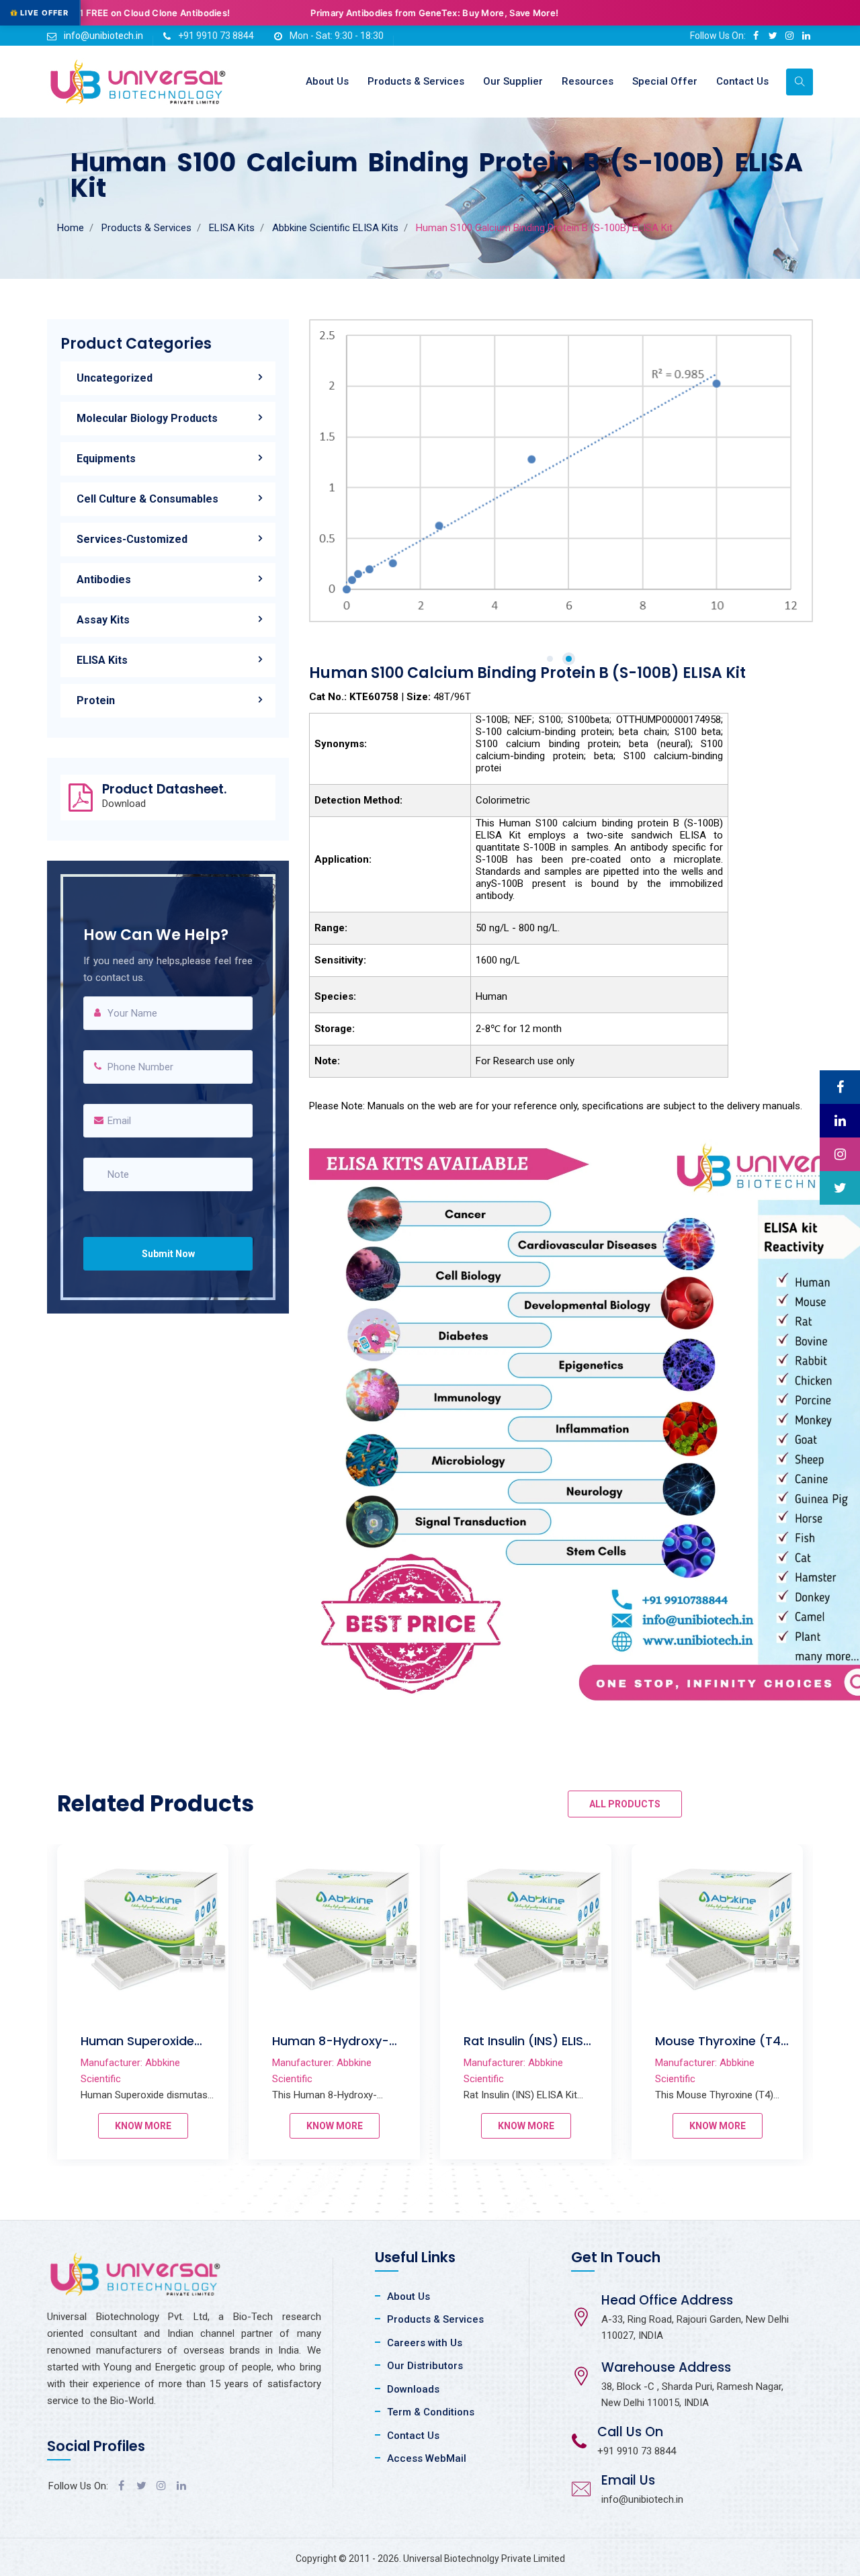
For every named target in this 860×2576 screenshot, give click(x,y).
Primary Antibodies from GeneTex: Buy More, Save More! (209, 13)
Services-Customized (132, 539)
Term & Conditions (431, 2412)
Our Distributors (425, 2366)
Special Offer (665, 81)
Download (124, 804)
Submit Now (168, 1254)
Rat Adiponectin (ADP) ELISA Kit (321, 2049)
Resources (588, 81)
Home (71, 228)
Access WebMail (427, 2458)
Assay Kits (103, 620)
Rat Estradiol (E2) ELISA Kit (708, 2049)
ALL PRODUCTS (625, 1804)
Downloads (413, 2389)
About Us (327, 81)
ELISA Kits (232, 228)
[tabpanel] (561, 471)
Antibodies (104, 579)
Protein (96, 700)
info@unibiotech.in (103, 36)
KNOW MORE (143, 2126)
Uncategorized (115, 378)
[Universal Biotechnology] (138, 82)
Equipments (106, 459)
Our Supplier (513, 81)
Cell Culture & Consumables (147, 499)
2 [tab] (569, 659)
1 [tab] (550, 659)
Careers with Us (425, 2343)
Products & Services (416, 81)
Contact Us (742, 81)
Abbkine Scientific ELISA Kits (335, 228)
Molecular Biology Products (147, 418)
